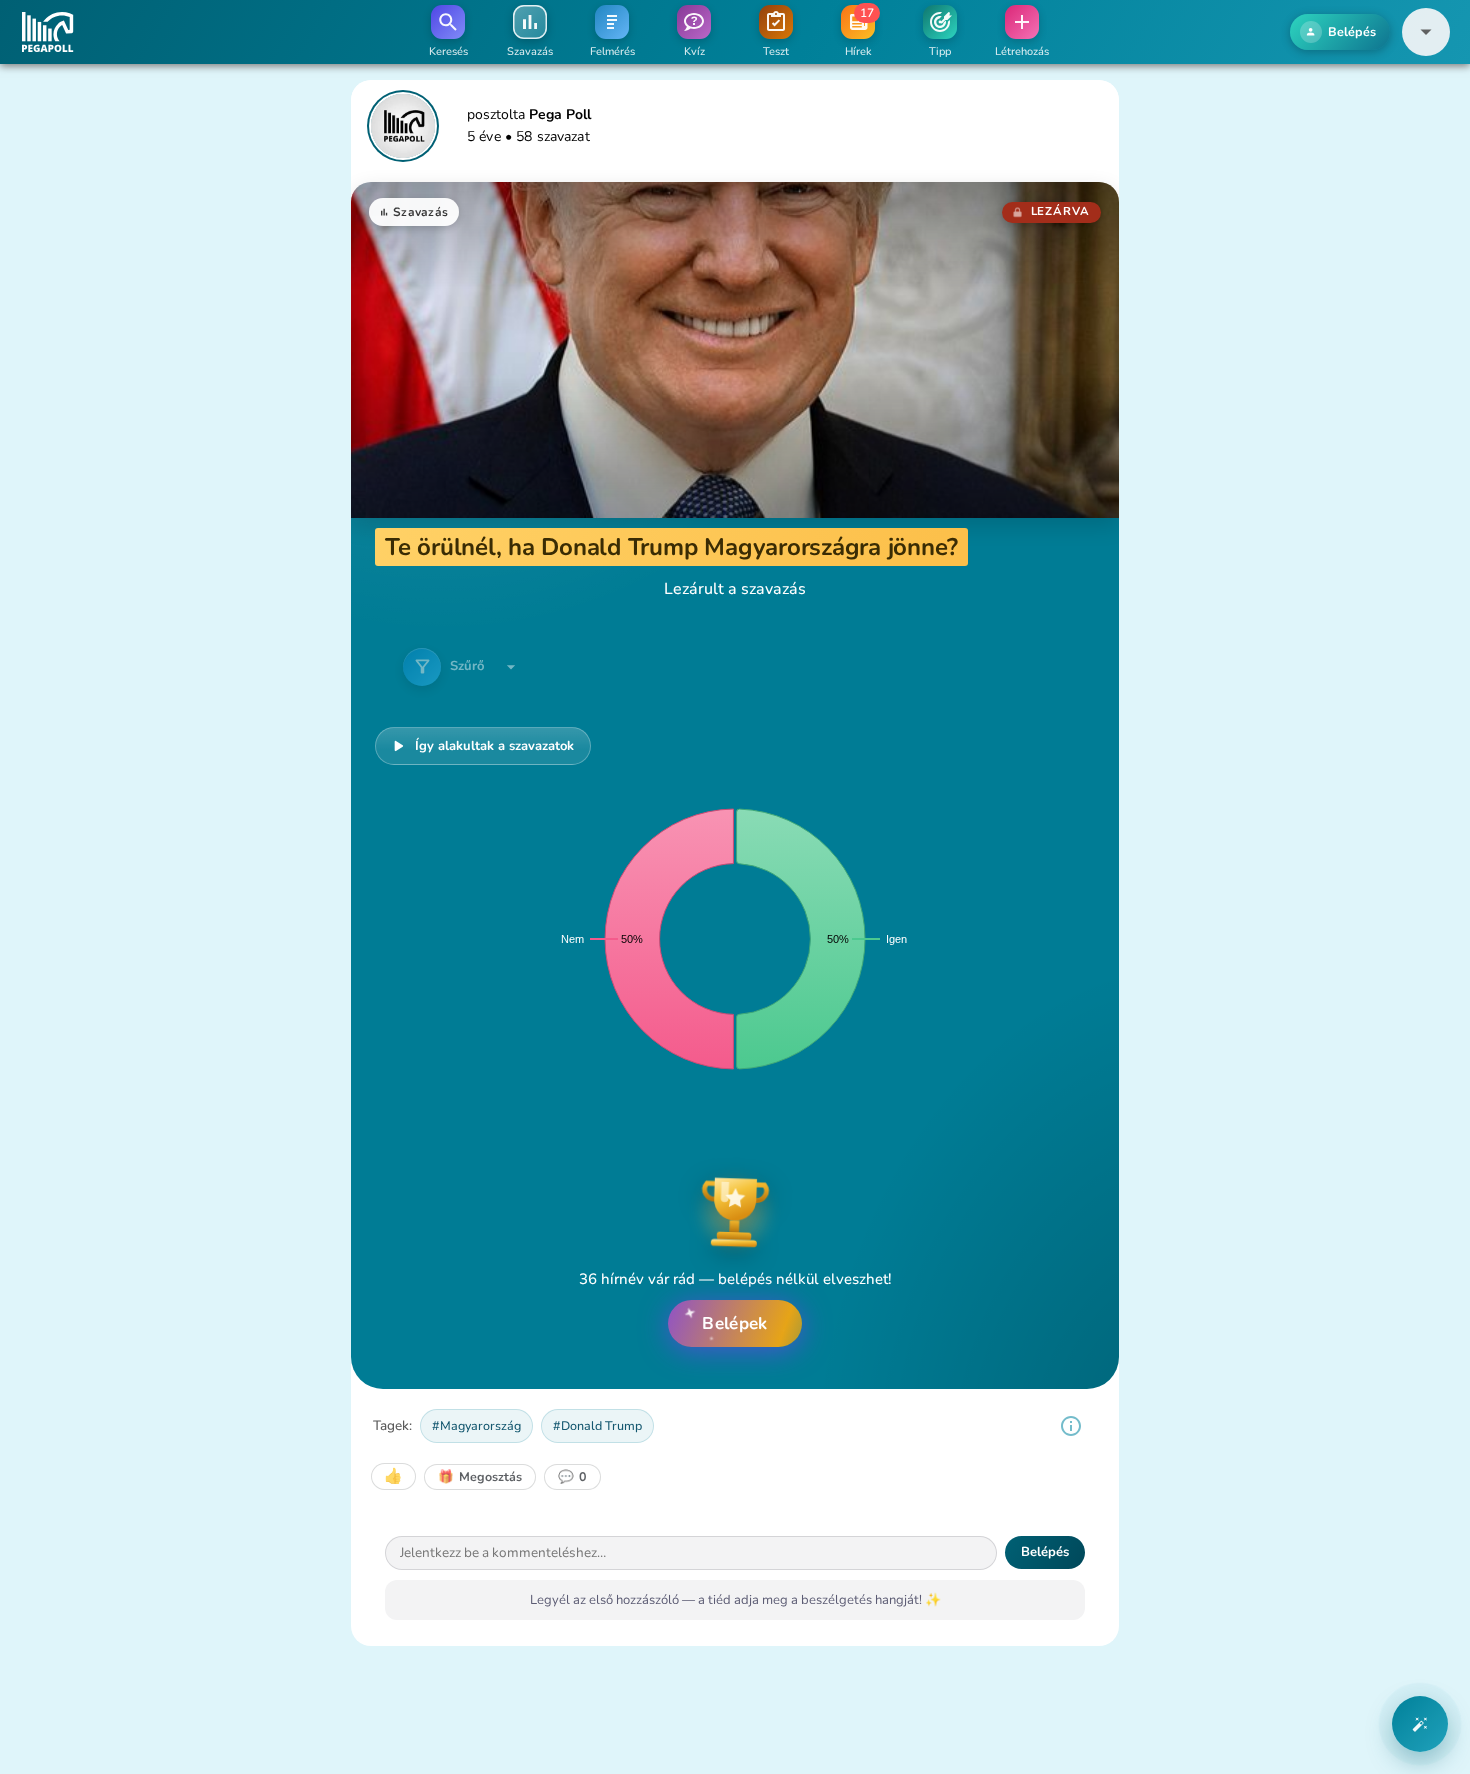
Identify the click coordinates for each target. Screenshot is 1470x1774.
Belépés (1045, 1553)
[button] (1426, 32)
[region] (1071, 1426)
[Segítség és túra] (1420, 1724)
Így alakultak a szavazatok (494, 746)
